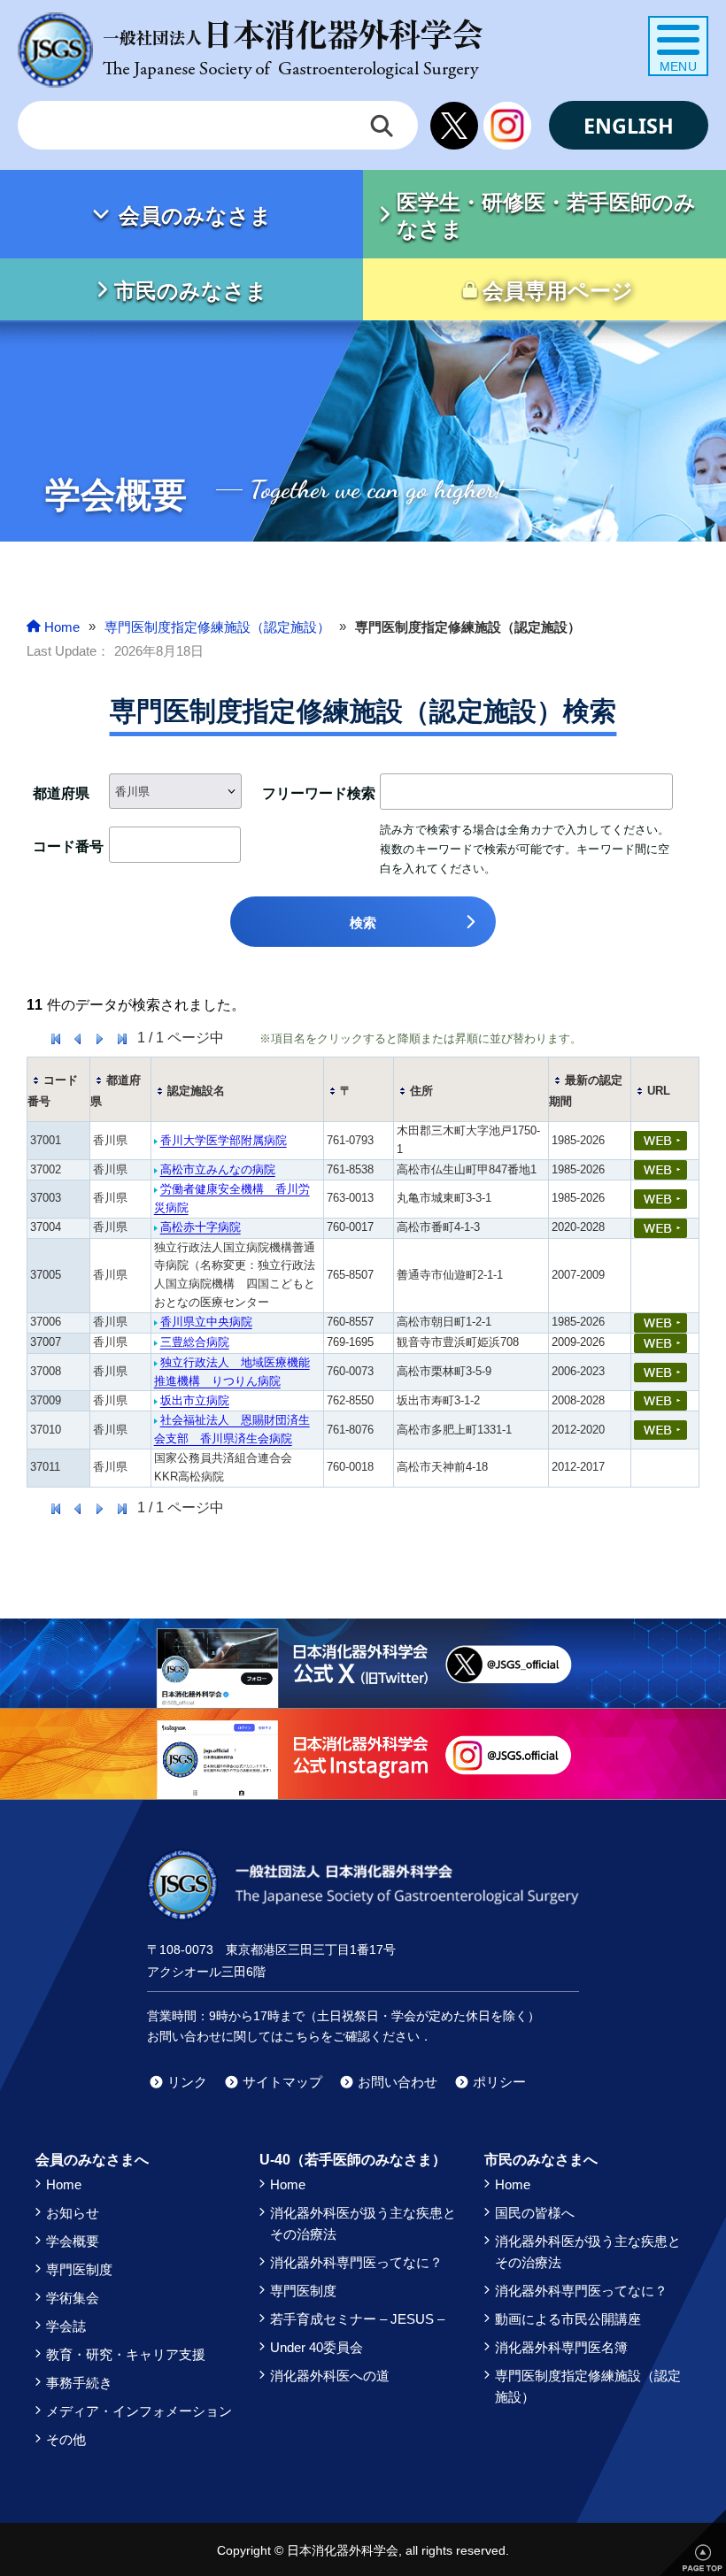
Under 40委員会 (317, 2347)
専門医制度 (79, 2269)
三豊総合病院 (195, 1342)
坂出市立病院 (195, 1400)
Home (64, 2184)
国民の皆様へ (535, 2213)
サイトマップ (282, 2082)
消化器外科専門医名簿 (561, 2347)
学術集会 (73, 2298)
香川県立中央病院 (206, 1322)
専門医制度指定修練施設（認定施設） (588, 2386)
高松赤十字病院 (201, 1227)
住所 (421, 1091)
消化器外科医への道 (330, 2376)
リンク (187, 2082)
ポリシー (499, 2082)
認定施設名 (196, 1091)
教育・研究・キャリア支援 (126, 2354)
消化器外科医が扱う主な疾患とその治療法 (363, 2223)
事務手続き (79, 2383)
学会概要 (73, 2241)
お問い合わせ (398, 2082)
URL (659, 1091)
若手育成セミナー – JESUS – (357, 2319)
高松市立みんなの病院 (218, 1169)
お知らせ (73, 2213)
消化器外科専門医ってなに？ (356, 2262)
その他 (66, 2439)
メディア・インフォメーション (139, 2411)
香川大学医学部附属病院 (224, 1140)
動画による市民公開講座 (568, 2319)
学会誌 (66, 2326)
